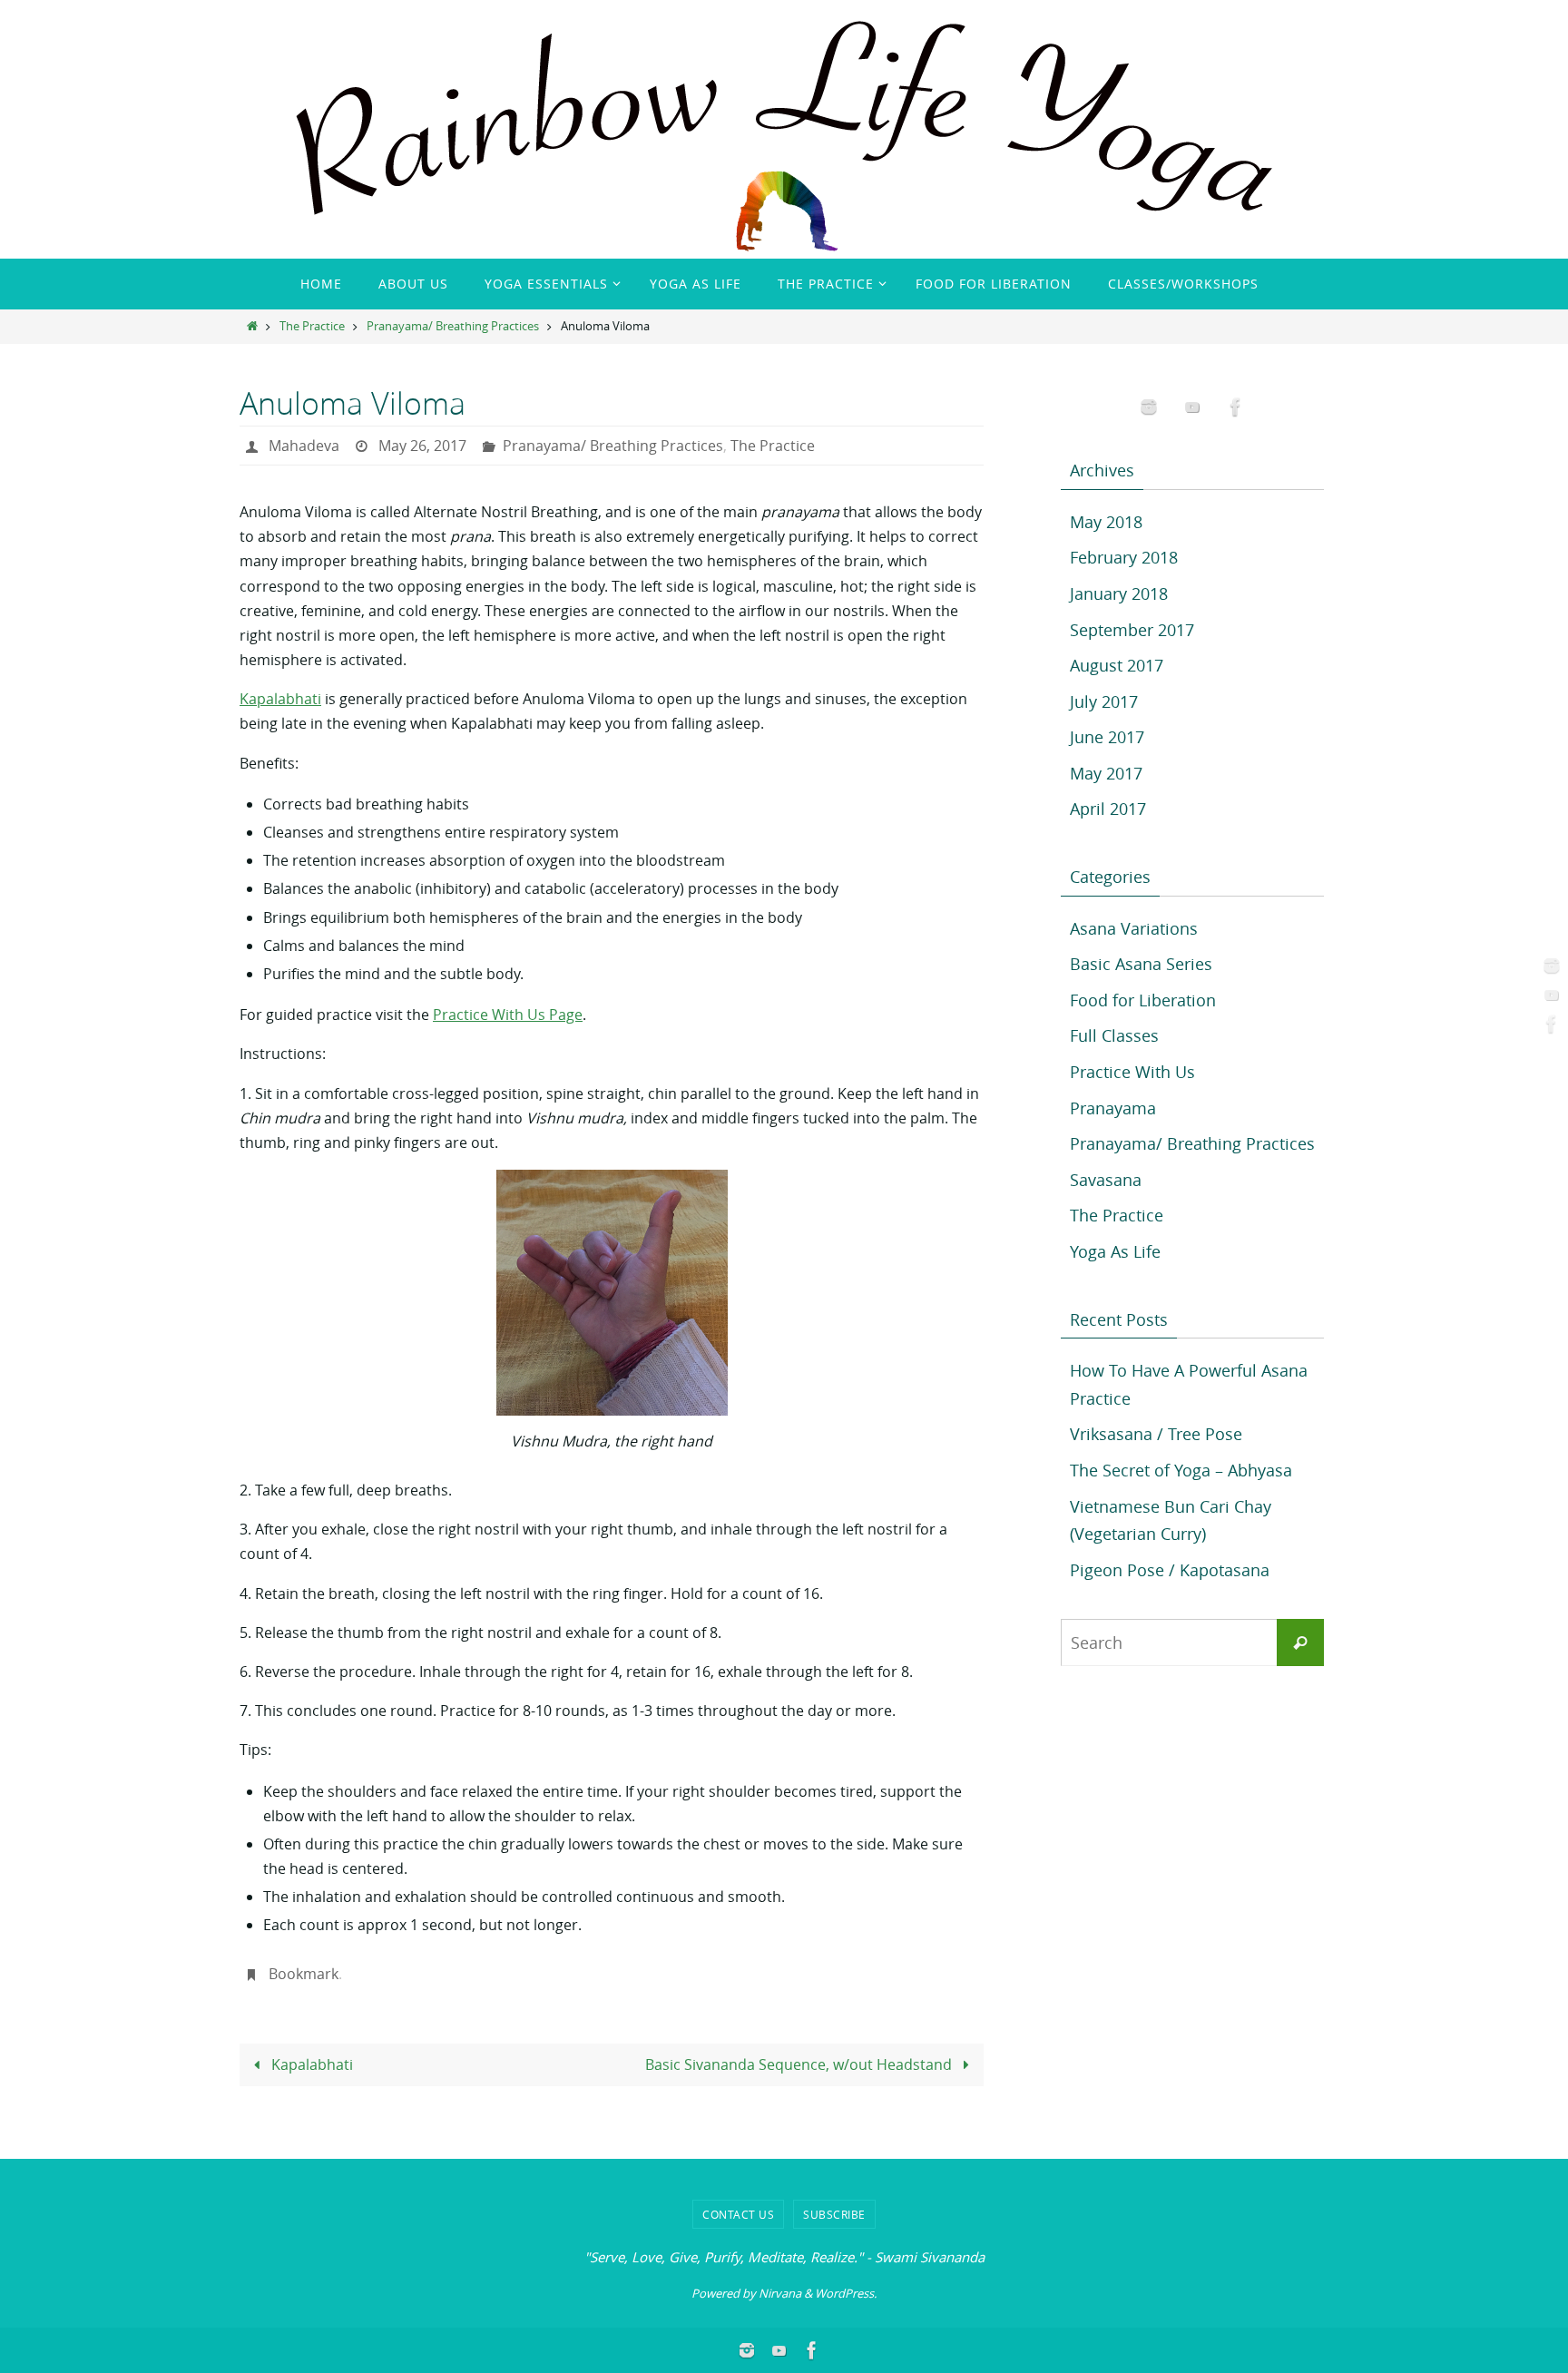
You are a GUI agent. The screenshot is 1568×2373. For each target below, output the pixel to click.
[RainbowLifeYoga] (1549, 966)
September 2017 (1132, 630)
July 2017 (1104, 701)
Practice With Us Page (508, 1015)
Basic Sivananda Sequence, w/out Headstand (800, 2064)
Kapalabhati (280, 699)
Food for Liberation (1143, 1000)
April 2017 (1108, 809)
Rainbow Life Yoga (378, 55)
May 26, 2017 (422, 446)
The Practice (312, 326)
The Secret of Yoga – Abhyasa (1181, 1470)
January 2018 (1119, 593)
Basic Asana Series (1141, 964)
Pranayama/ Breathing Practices (453, 326)
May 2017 (1106, 773)
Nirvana (780, 2293)
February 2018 (1124, 557)
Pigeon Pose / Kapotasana (1170, 1570)
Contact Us (738, 2214)
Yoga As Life (1115, 1251)
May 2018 (1106, 522)
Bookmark (304, 1974)
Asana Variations (1134, 928)
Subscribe (834, 2214)
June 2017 (1107, 737)
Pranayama (1113, 1108)
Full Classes (1114, 1035)
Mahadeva (304, 446)
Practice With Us (1132, 1072)
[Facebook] (1549, 1024)
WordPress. (846, 2293)
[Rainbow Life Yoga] (1549, 995)
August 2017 (1117, 665)
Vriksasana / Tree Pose (1156, 1434)
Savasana (1106, 1180)
